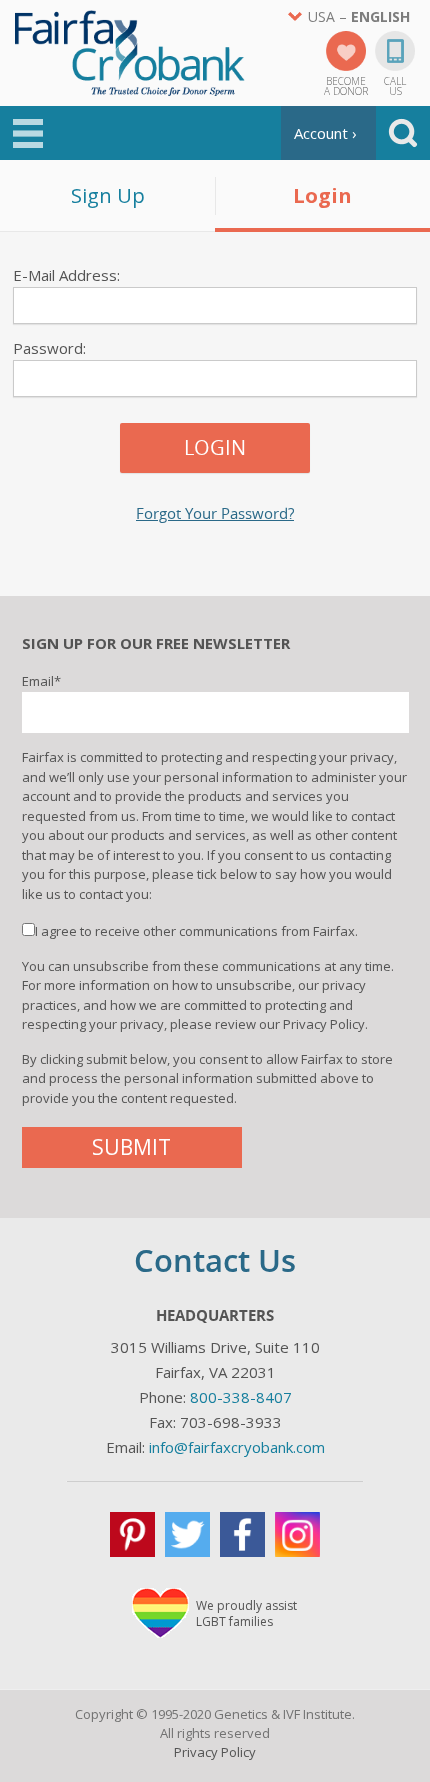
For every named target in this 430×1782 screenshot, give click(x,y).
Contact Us (215, 1260)
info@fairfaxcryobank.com (237, 1447)
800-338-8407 (241, 1397)
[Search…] (403, 133)
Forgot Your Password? (215, 513)
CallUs (395, 85)
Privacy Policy (215, 1752)
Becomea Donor (346, 85)
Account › (325, 133)
